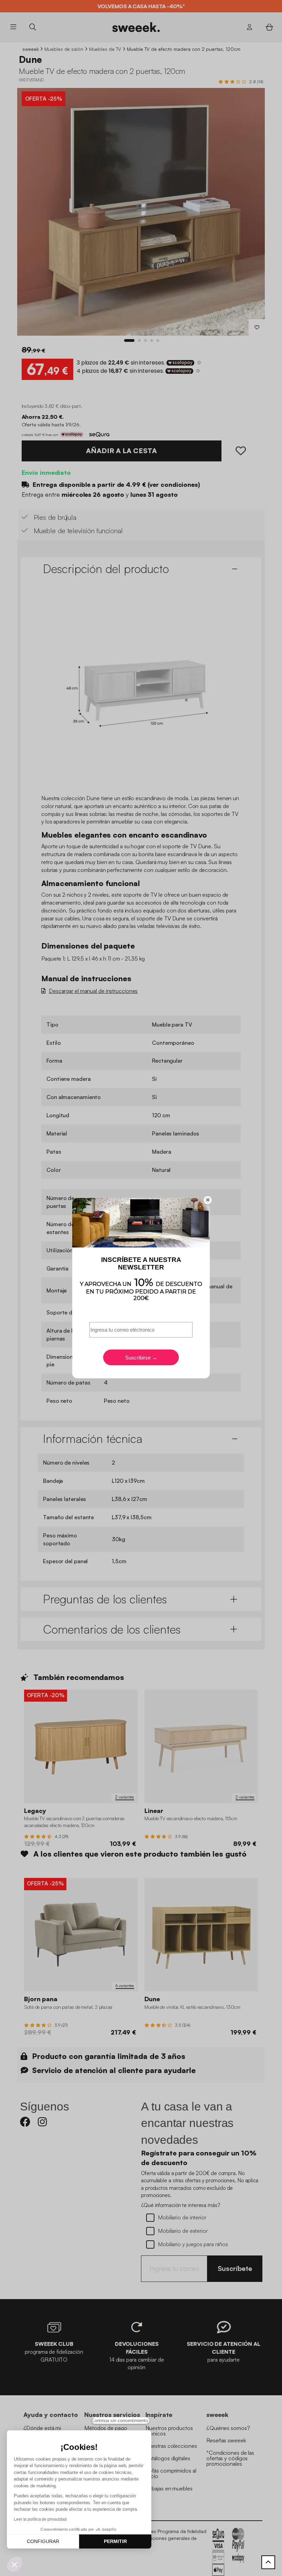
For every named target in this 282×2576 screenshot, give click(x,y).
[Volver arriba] (268, 2562)
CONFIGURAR (43, 2541)
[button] (14, 2564)
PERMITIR (115, 2541)
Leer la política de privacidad (40, 2519)
